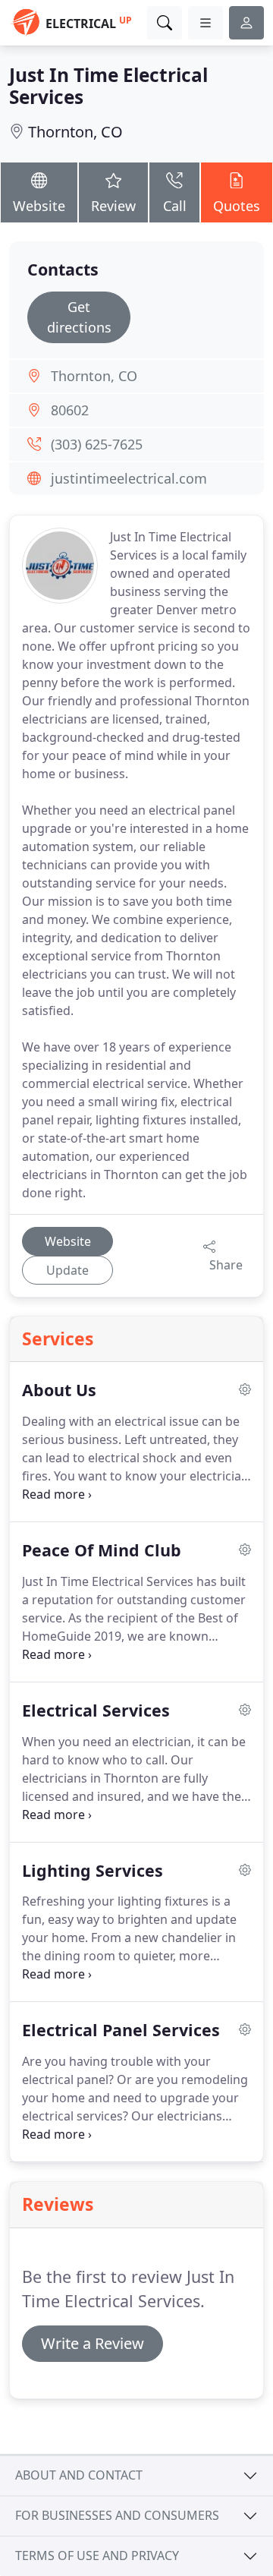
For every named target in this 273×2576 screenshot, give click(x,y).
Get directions (79, 317)
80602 (70, 410)
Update (67, 1270)
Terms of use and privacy (97, 2556)
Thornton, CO (75, 132)
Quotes (237, 206)
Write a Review (93, 2343)
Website (39, 206)
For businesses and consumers (117, 2515)
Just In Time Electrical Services (108, 86)
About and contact (79, 2475)
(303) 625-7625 (97, 444)
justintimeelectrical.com (129, 478)
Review (113, 206)
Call (175, 206)
